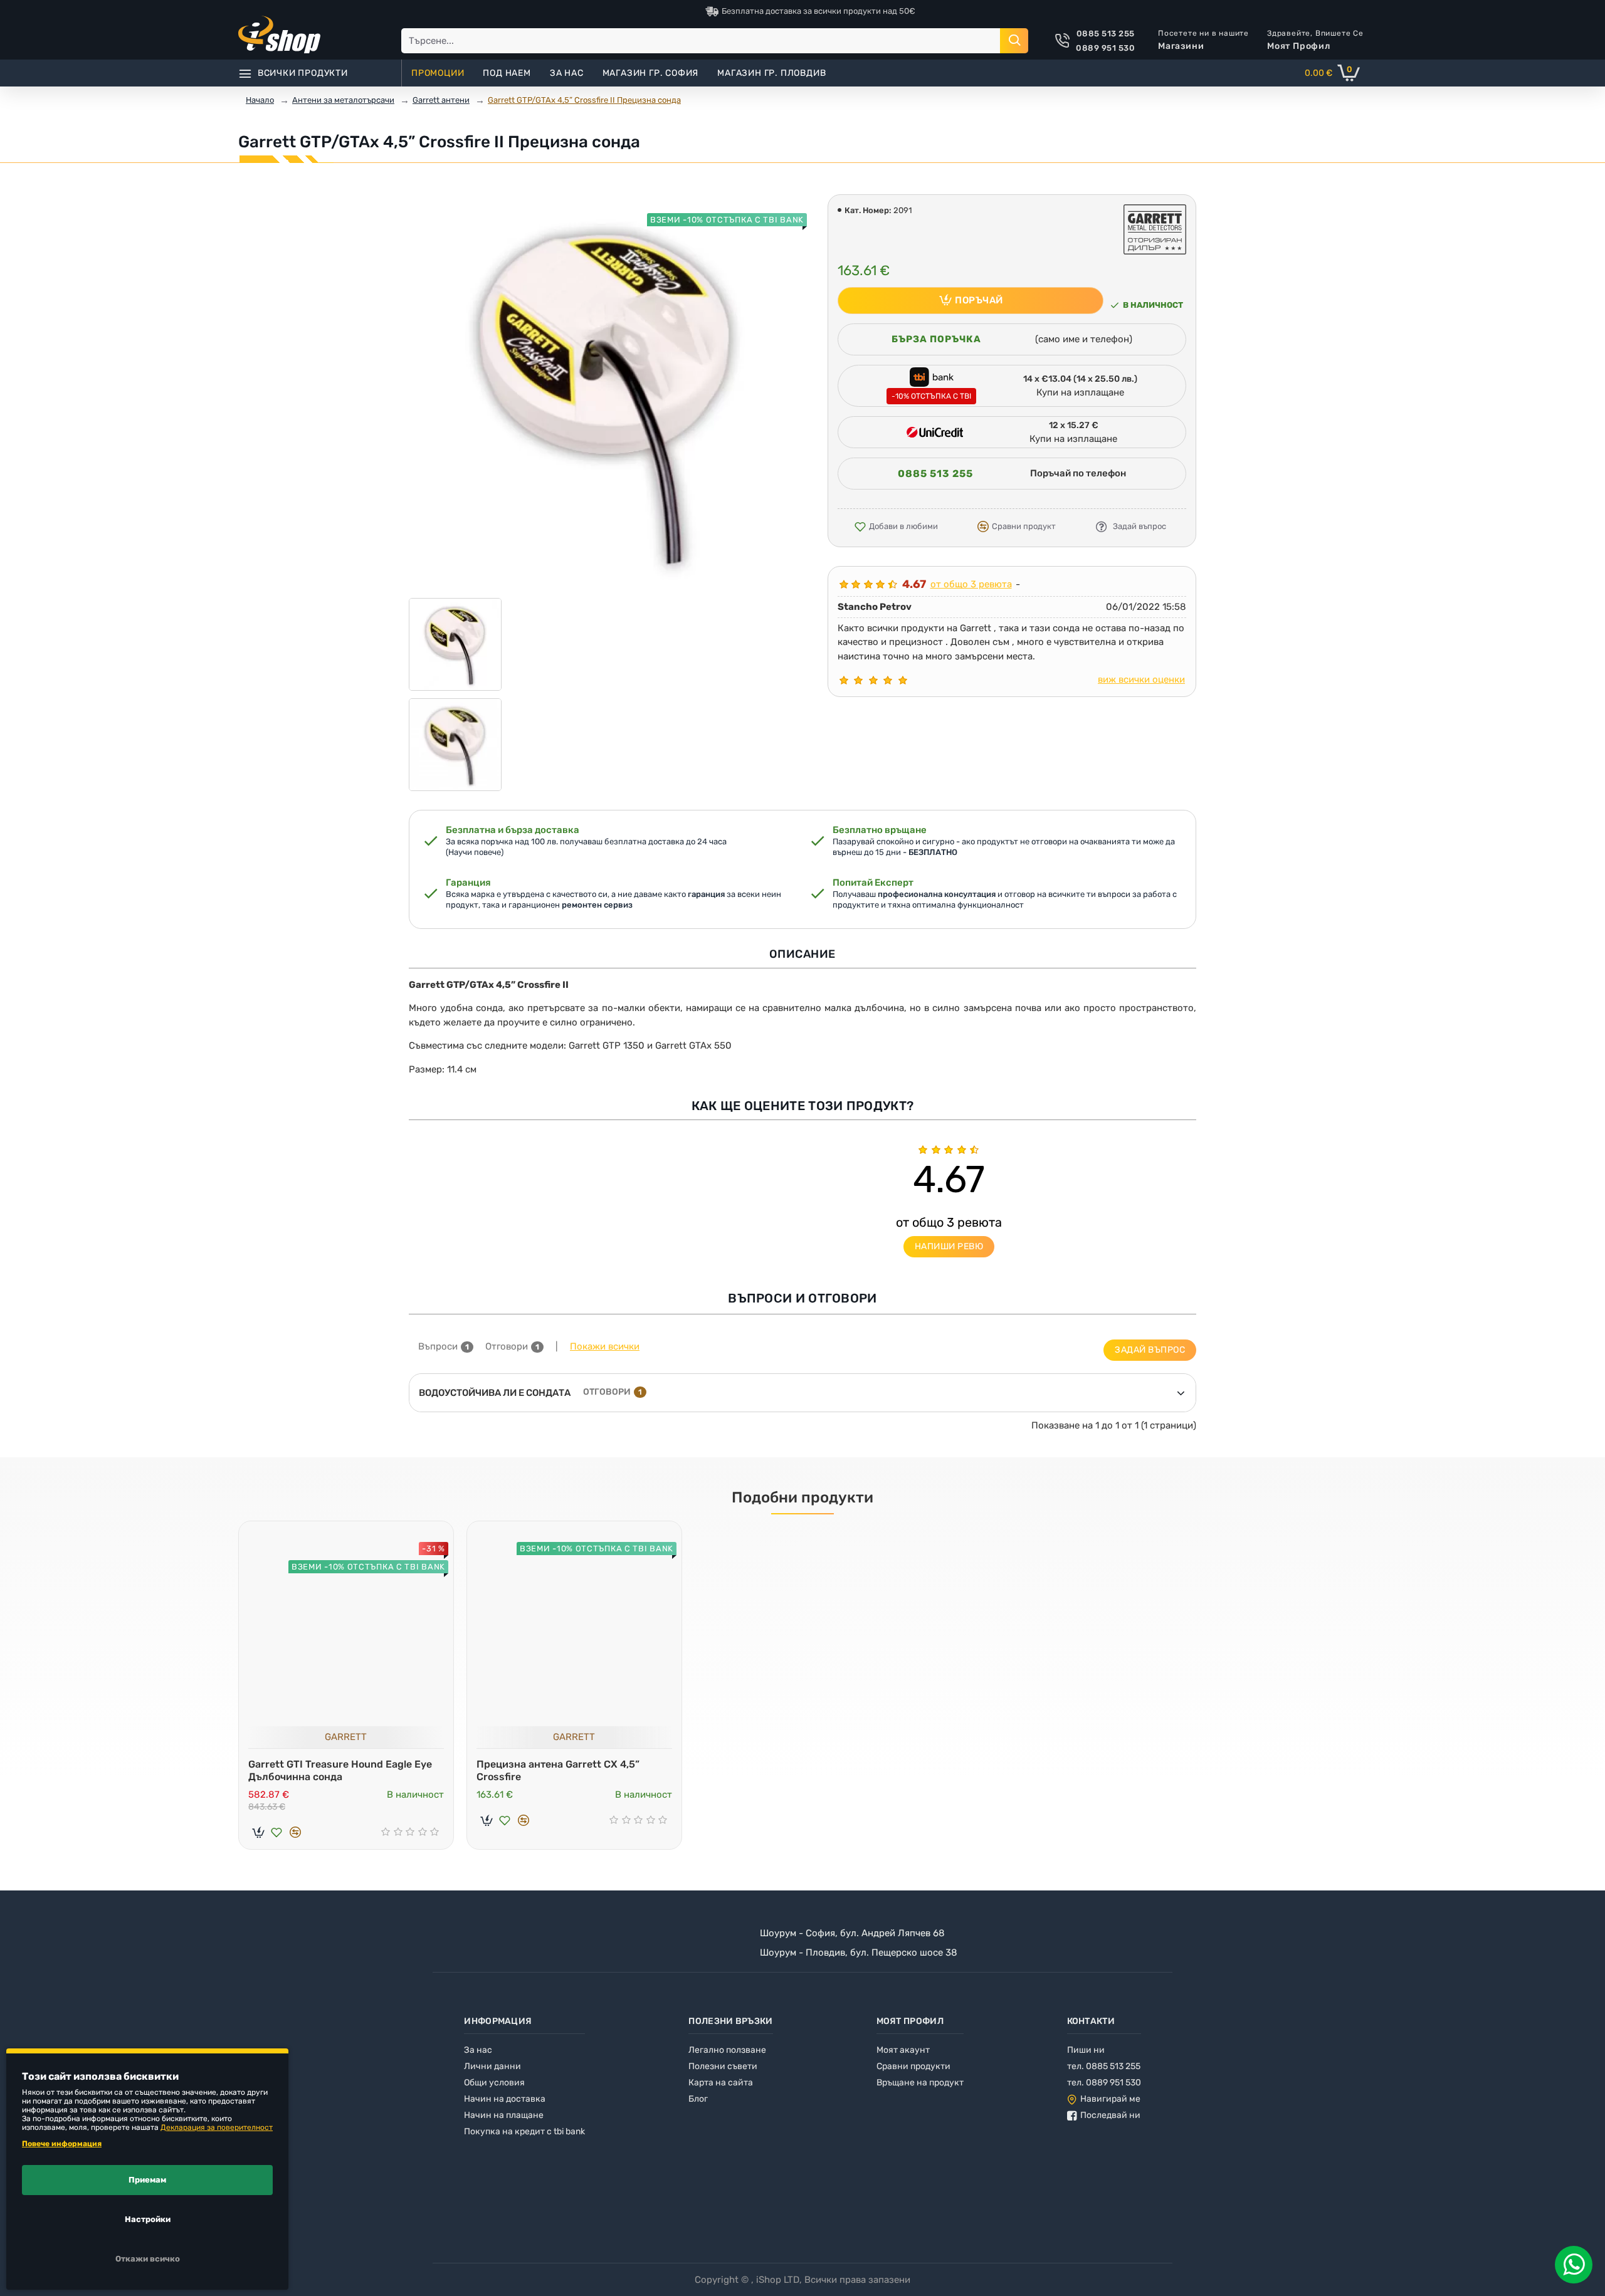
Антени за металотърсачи (343, 100)
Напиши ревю (949, 1246)
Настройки (148, 2219)
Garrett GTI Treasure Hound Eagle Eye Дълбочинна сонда (340, 1771)
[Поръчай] (258, 1832)
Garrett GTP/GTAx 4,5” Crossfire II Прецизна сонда (584, 100)
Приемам (147, 2180)
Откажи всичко (148, 2259)
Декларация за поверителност (217, 2127)
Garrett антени (441, 100)
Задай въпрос (1150, 1350)
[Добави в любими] (276, 1832)
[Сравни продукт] (295, 1832)
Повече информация (62, 2144)
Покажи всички (605, 1346)
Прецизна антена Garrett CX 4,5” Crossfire (558, 1771)
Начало (260, 100)
